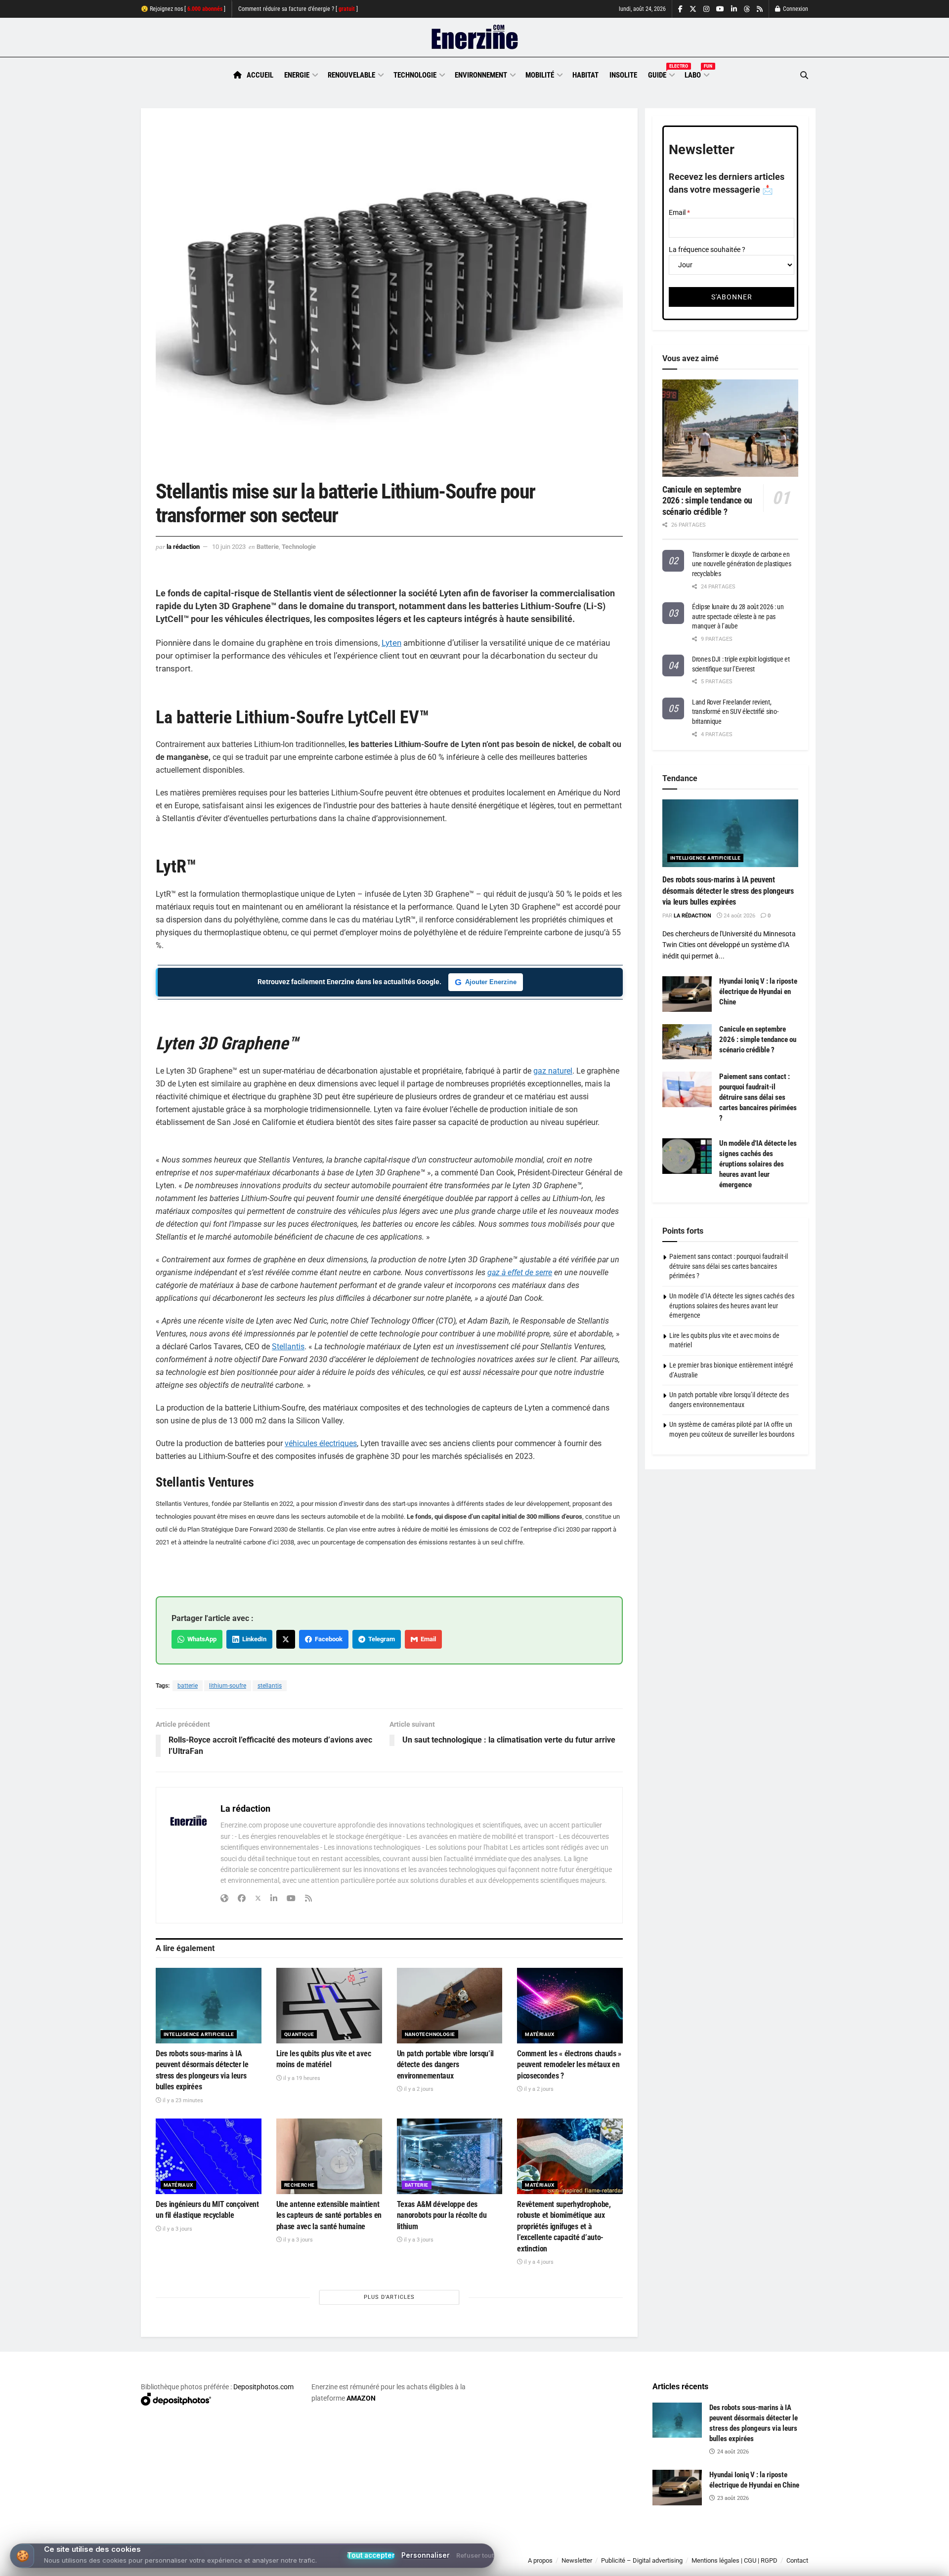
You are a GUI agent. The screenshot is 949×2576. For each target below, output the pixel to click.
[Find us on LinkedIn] (734, 9)
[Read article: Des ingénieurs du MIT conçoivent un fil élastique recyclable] (209, 2156)
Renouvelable (351, 75)
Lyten (391, 643)
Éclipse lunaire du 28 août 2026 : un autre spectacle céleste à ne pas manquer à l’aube (738, 616)
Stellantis (288, 1347)
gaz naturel (553, 1071)
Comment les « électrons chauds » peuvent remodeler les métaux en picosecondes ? (569, 2065)
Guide (661, 74)
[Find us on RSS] (760, 9)
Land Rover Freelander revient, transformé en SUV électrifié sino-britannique (735, 712)
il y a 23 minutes (182, 2100)
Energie (297, 75)
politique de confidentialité (464, 2565)
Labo (696, 74)
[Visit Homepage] (475, 38)
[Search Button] (804, 75)
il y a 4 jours (538, 2262)
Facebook (327, 1639)
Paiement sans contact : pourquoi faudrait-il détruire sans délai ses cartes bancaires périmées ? (758, 1097)
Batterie (268, 547)
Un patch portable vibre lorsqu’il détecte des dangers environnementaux (445, 2065)
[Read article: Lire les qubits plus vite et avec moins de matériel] (329, 2006)
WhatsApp (200, 1639)
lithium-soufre (228, 1686)
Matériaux (540, 2034)
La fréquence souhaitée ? (707, 249)
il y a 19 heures (301, 2078)
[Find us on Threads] (747, 9)
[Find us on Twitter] (693, 9)
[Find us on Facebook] (680, 9)
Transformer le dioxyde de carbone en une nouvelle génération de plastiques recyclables (742, 564)
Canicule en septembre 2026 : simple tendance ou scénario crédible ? (707, 500)
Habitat (585, 75)
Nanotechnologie (430, 2034)
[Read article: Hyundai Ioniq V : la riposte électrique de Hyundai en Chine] (687, 994)
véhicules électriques (321, 1443)
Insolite (623, 75)
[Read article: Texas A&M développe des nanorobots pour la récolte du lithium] (450, 2156)
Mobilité (540, 75)
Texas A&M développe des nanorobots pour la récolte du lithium (442, 2215)
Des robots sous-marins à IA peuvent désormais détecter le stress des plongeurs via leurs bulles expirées (728, 891)
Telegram (380, 1639)
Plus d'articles (389, 2297)
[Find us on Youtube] (720, 9)
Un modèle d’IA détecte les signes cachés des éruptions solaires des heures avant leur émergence (758, 1164)
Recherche (300, 2185)
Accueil (260, 75)
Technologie (415, 75)
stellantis (270, 1686)
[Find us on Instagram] (706, 9)
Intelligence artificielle (199, 2034)
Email (427, 1639)
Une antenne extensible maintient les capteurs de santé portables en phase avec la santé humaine (329, 2215)
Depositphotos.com (263, 2387)
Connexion (795, 9)
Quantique (299, 2034)
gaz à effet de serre (520, 1272)
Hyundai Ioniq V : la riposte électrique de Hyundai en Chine (758, 992)
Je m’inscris (756, 2547)
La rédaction (183, 547)
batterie (188, 1686)
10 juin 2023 (229, 547)
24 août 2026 (739, 916)
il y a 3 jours (177, 2229)
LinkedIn (253, 1639)
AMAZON (361, 2398)
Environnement (481, 75)
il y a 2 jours (418, 2089)
